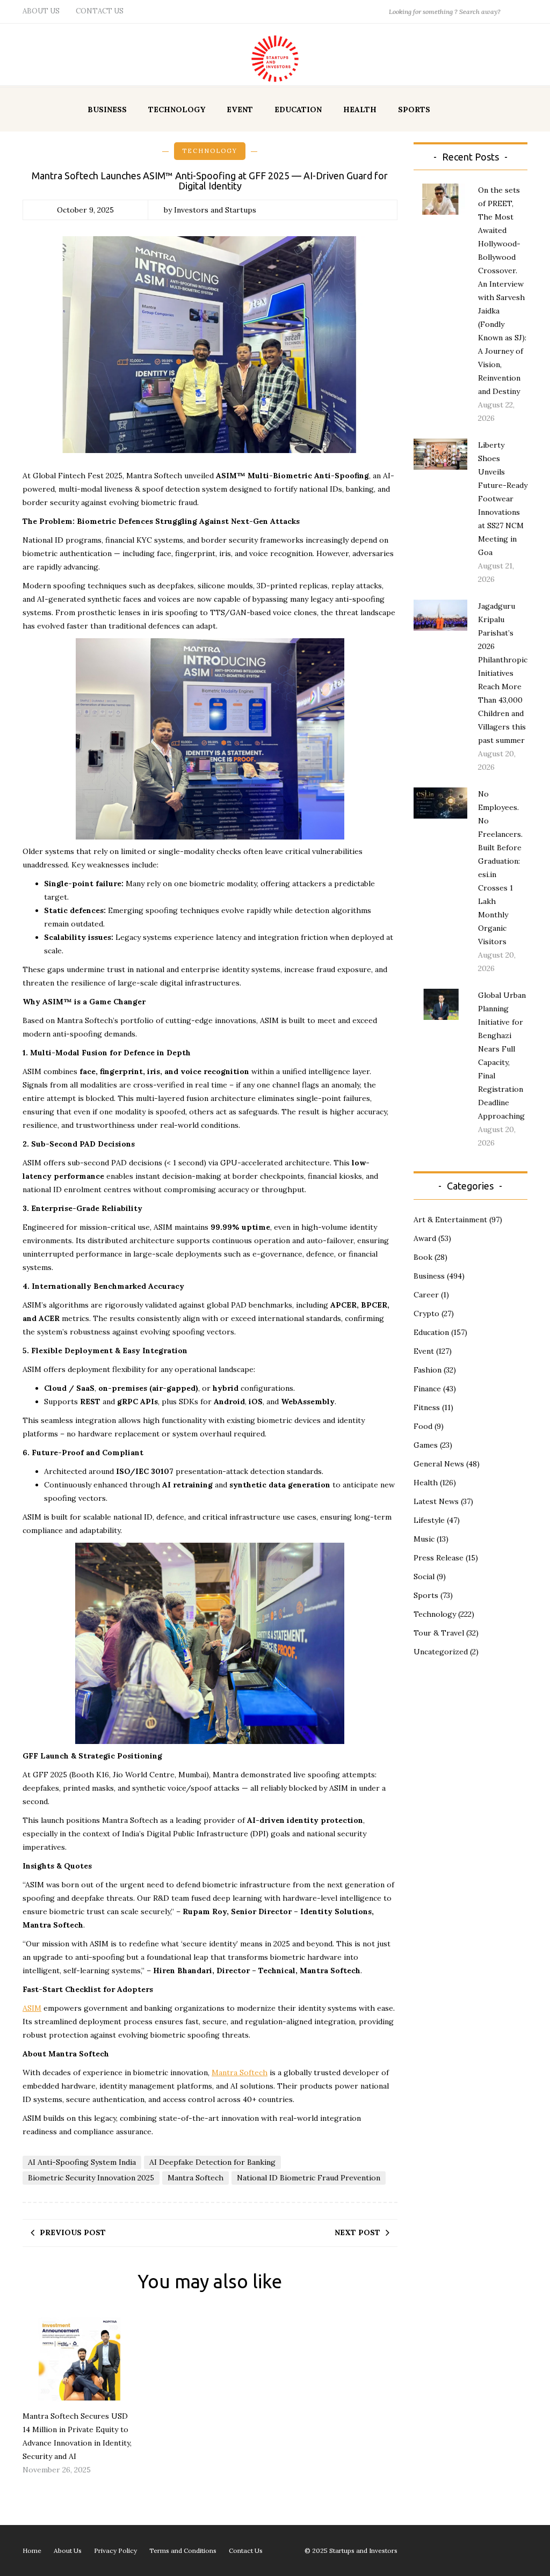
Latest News (436, 1501)
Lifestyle (429, 1520)
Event (240, 110)
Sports (414, 110)
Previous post (73, 2232)
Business (107, 110)
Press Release (439, 1558)
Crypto (426, 1313)
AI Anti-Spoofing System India (82, 2162)
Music (424, 1539)
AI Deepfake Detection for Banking (212, 2162)
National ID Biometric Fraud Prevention (309, 2178)
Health (360, 110)
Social (424, 1577)
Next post (357, 2232)
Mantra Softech (240, 2073)
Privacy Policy (115, 2551)
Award (425, 1238)
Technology (177, 110)
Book (423, 1257)
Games (426, 1445)
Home (32, 2551)
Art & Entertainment (450, 1220)
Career (426, 1295)
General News (439, 1464)
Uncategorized (441, 1652)
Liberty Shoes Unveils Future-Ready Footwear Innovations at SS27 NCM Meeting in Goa (503, 499)
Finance (427, 1389)
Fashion (428, 1370)
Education (298, 110)
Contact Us (100, 11)
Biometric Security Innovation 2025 (91, 2178)
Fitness (427, 1407)
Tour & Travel (439, 1633)
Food (423, 1426)
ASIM (32, 2008)
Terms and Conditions (183, 2551)
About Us (41, 11)
